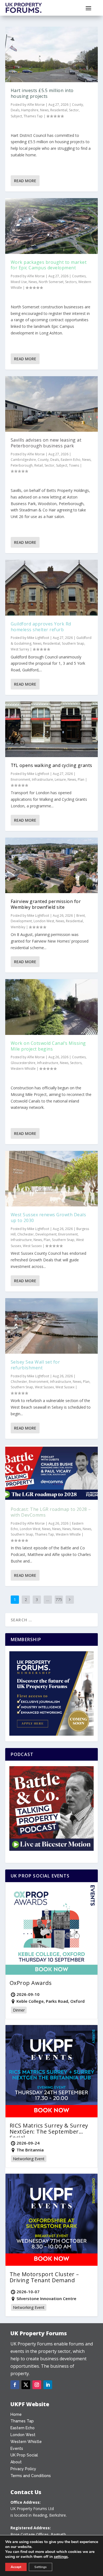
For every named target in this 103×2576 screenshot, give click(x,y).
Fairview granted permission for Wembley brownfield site (46, 904)
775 (59, 1599)
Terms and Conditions (31, 2476)
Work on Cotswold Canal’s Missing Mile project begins (48, 1046)
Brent (81, 916)
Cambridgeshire (23, 460)
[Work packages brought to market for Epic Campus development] (52, 226)
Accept (16, 2567)
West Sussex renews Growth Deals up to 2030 (48, 1218)
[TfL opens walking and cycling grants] (52, 729)
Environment (20, 779)
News (44, 110)
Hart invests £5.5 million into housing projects (42, 93)
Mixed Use (19, 282)
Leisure (60, 779)
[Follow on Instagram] (37, 2385)
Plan (81, 779)
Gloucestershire (23, 1063)
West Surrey (20, 649)
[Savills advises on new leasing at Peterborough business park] (52, 404)
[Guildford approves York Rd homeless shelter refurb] (52, 588)
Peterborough (22, 465)
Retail (39, 465)
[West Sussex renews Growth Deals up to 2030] (52, 1179)
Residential (59, 110)
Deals (15, 110)
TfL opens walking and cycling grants (51, 765)
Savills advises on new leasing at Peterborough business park (46, 443)
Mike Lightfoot (38, 638)
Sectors (71, 282)
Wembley (18, 927)
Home (16, 2414)
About (16, 2462)
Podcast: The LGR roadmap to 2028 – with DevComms (51, 1512)
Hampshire (30, 110)
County (77, 105)
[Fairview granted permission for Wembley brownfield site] (52, 865)
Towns (74, 465)
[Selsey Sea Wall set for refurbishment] (52, 1326)
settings (61, 2557)
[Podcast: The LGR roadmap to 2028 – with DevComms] (52, 1473)
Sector (74, 110)
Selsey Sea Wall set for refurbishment (35, 1365)
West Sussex (32, 1246)
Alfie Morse (36, 105)
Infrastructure (42, 779)
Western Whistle (23, 1069)
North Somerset (51, 282)
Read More (25, 181)
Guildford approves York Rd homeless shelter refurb (41, 627)
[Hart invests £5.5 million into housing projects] (52, 54)
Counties (79, 276)
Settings (41, 2567)
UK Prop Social (24, 2455)
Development (21, 921)
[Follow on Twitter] (26, 2385)
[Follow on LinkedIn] (48, 2385)
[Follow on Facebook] (15, 2385)
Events (17, 2448)
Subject (16, 116)
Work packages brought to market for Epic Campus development (49, 265)
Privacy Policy (23, 2469)
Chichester (26, 1234)
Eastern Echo (71, 460)
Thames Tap (33, 116)
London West (44, 921)
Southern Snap (73, 643)
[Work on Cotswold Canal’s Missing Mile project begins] (52, 1007)
